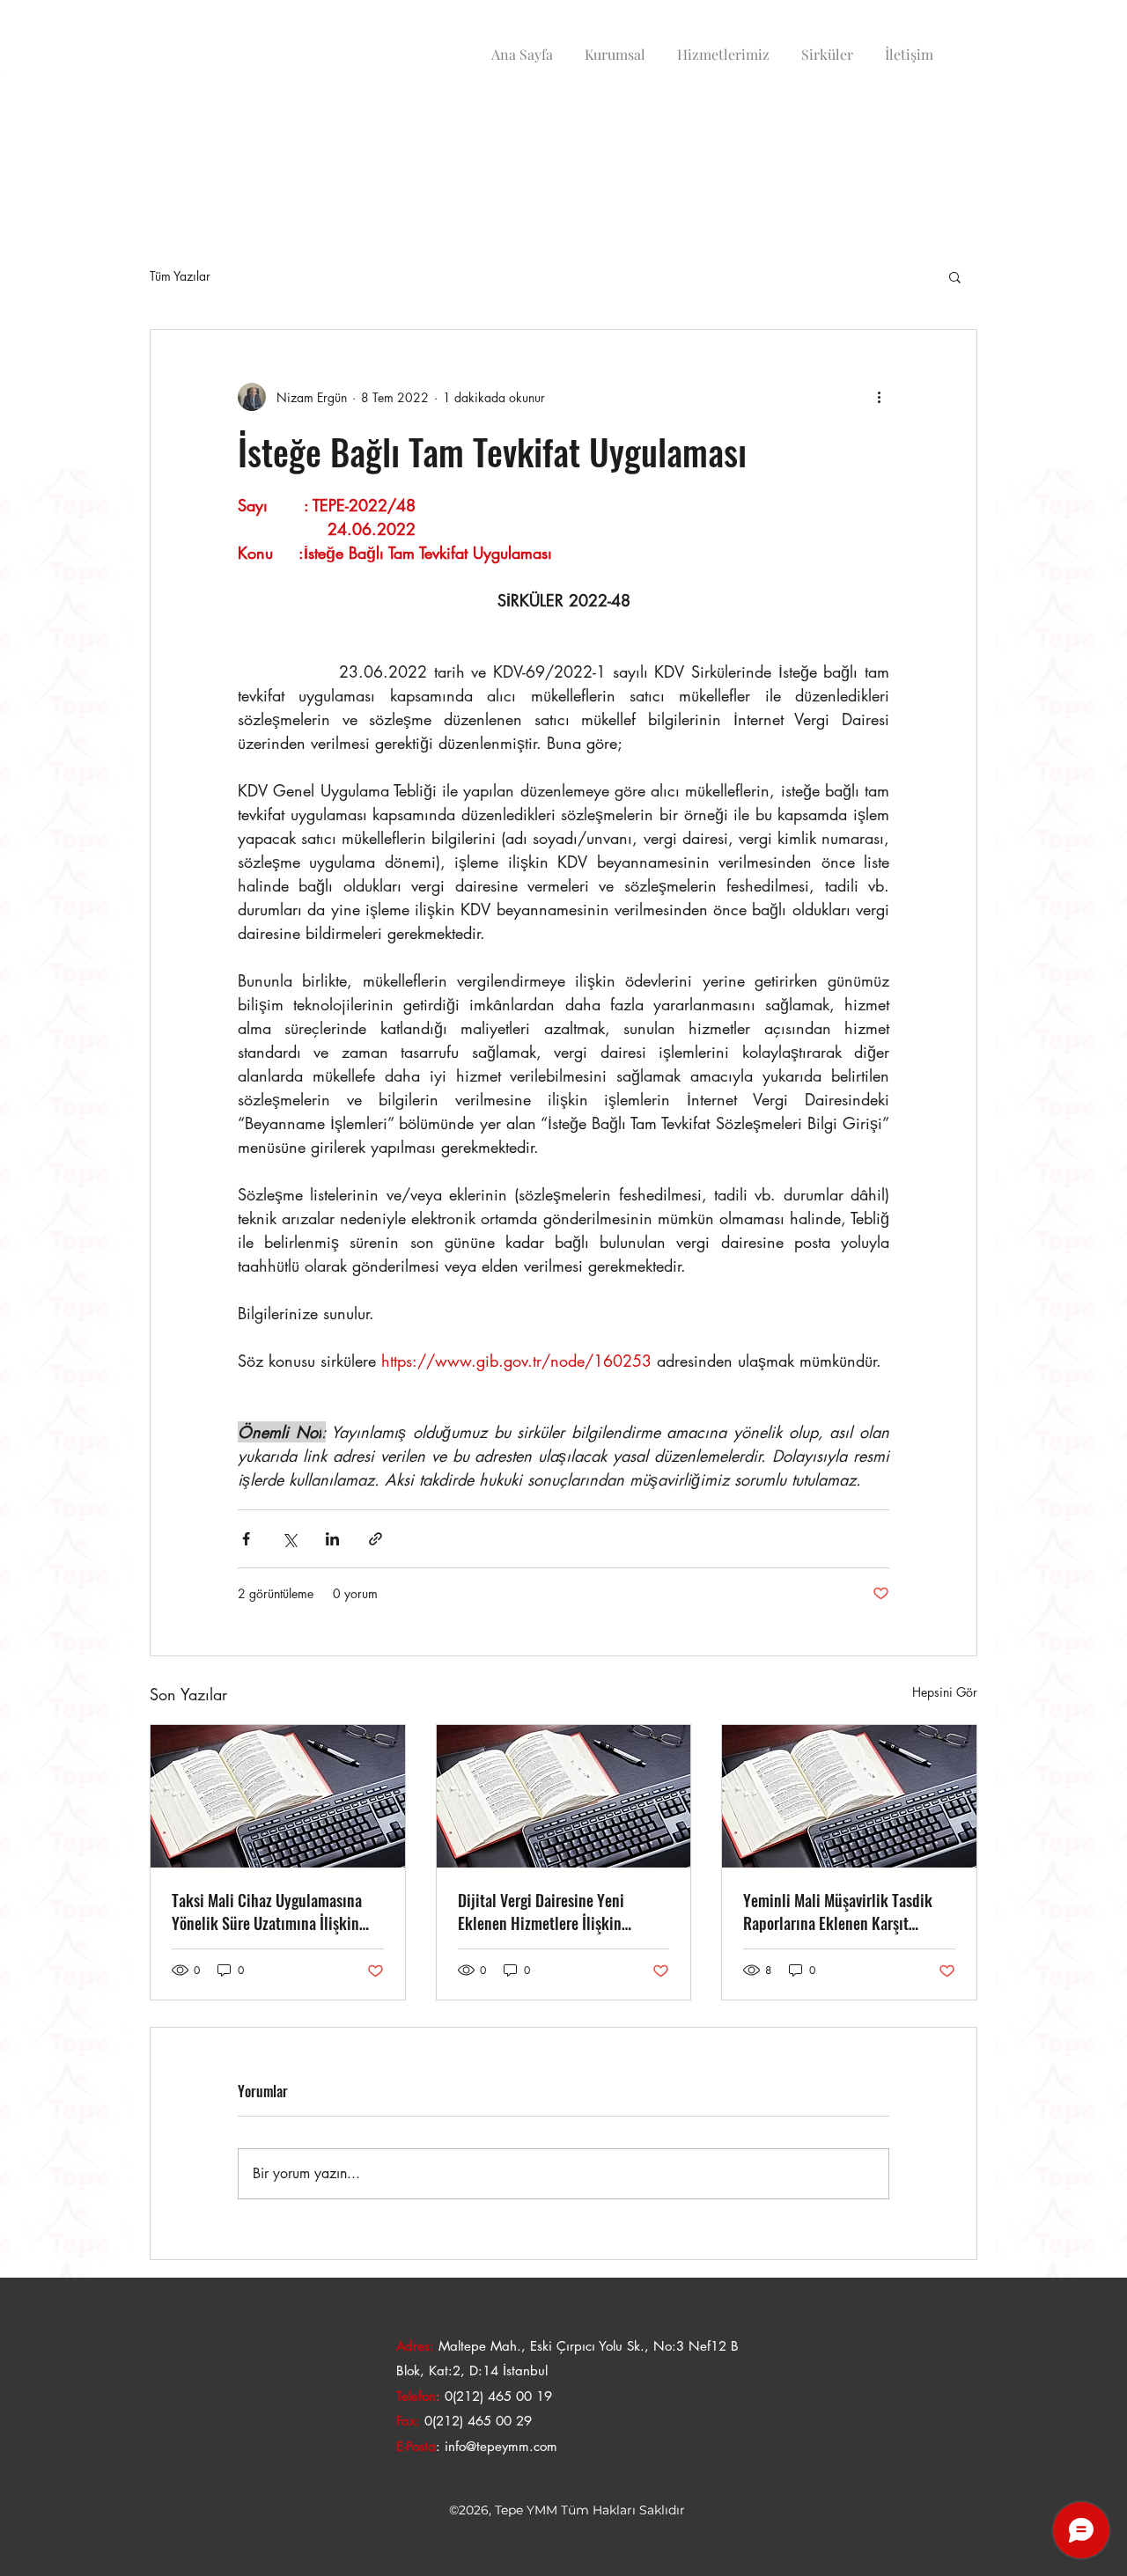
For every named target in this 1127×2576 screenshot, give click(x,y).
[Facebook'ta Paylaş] (246, 1539)
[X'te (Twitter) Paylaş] (289, 1539)
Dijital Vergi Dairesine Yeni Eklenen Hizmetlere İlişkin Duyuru (541, 1912)
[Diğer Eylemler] (879, 397)
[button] (955, 276)
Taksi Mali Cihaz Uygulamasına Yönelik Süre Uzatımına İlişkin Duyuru (267, 1912)
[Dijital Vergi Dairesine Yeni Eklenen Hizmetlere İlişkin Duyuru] (564, 1796)
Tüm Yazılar (180, 276)
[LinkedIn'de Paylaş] (332, 1539)
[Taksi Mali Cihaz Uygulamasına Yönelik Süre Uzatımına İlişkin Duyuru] (278, 1796)
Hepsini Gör (945, 1692)
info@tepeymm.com (501, 2446)
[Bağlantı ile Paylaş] (376, 1539)
